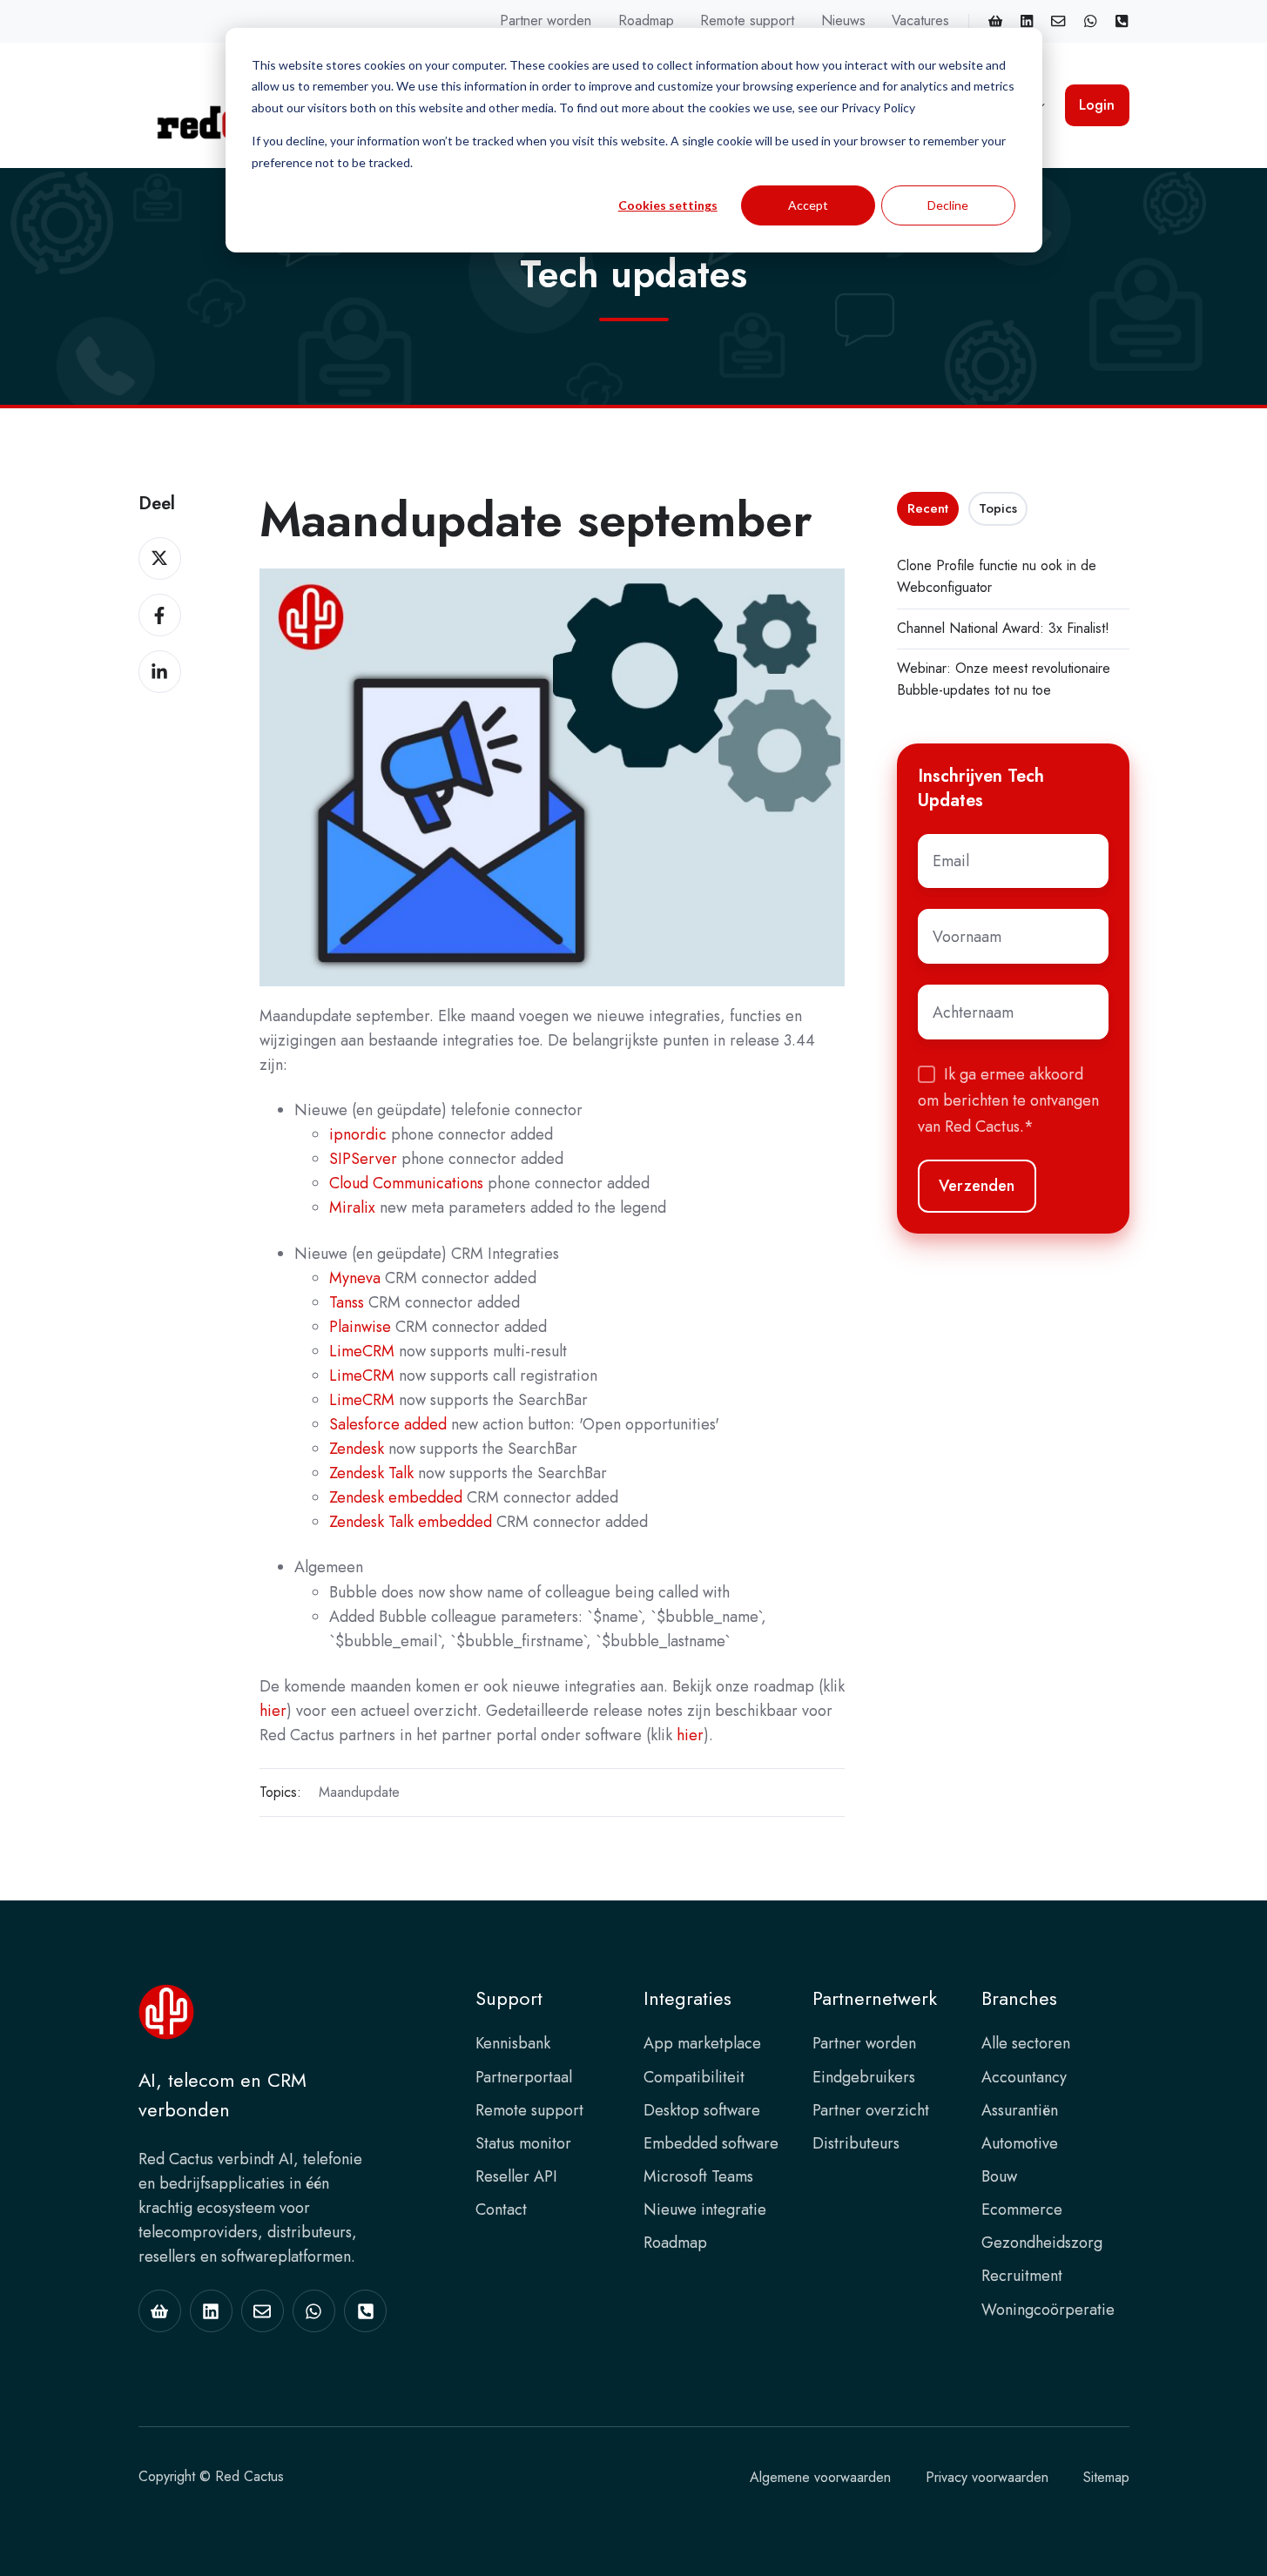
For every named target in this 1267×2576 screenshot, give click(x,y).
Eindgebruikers (864, 2077)
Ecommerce (1022, 2209)
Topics (998, 508)
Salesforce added (388, 1424)
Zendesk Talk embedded (411, 1522)
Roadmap (646, 20)
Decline (948, 205)
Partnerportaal (524, 2077)
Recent (928, 508)
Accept (808, 205)
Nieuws (843, 20)
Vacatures (920, 20)
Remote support (747, 20)
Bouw (999, 2176)
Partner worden (546, 20)
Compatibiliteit (694, 2077)
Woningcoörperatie (1048, 2310)
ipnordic (358, 1134)
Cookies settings (668, 205)
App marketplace (702, 2043)
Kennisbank (513, 2043)
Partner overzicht (871, 2110)
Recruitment (1022, 2276)
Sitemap (1106, 2477)
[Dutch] (1122, 21)
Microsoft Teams (698, 2176)
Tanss (347, 1302)
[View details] (995, 21)
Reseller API (516, 2176)
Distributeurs (856, 2143)
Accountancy (1024, 2077)
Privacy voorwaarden (987, 2477)
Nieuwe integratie (705, 2209)
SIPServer (363, 1159)
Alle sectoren (1026, 2043)
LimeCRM (362, 1351)
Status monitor (523, 2143)
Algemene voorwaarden (820, 2477)
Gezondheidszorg (1042, 2243)
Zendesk (357, 1449)
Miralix (352, 1207)
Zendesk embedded (396, 1497)
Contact (501, 2209)
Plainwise (360, 1327)
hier (273, 1711)
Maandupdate (359, 1792)
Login (1097, 105)
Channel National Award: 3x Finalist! (1003, 628)
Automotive (1020, 2143)
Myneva (355, 1278)
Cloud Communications (406, 1183)
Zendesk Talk (371, 1473)
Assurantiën (1020, 2110)
